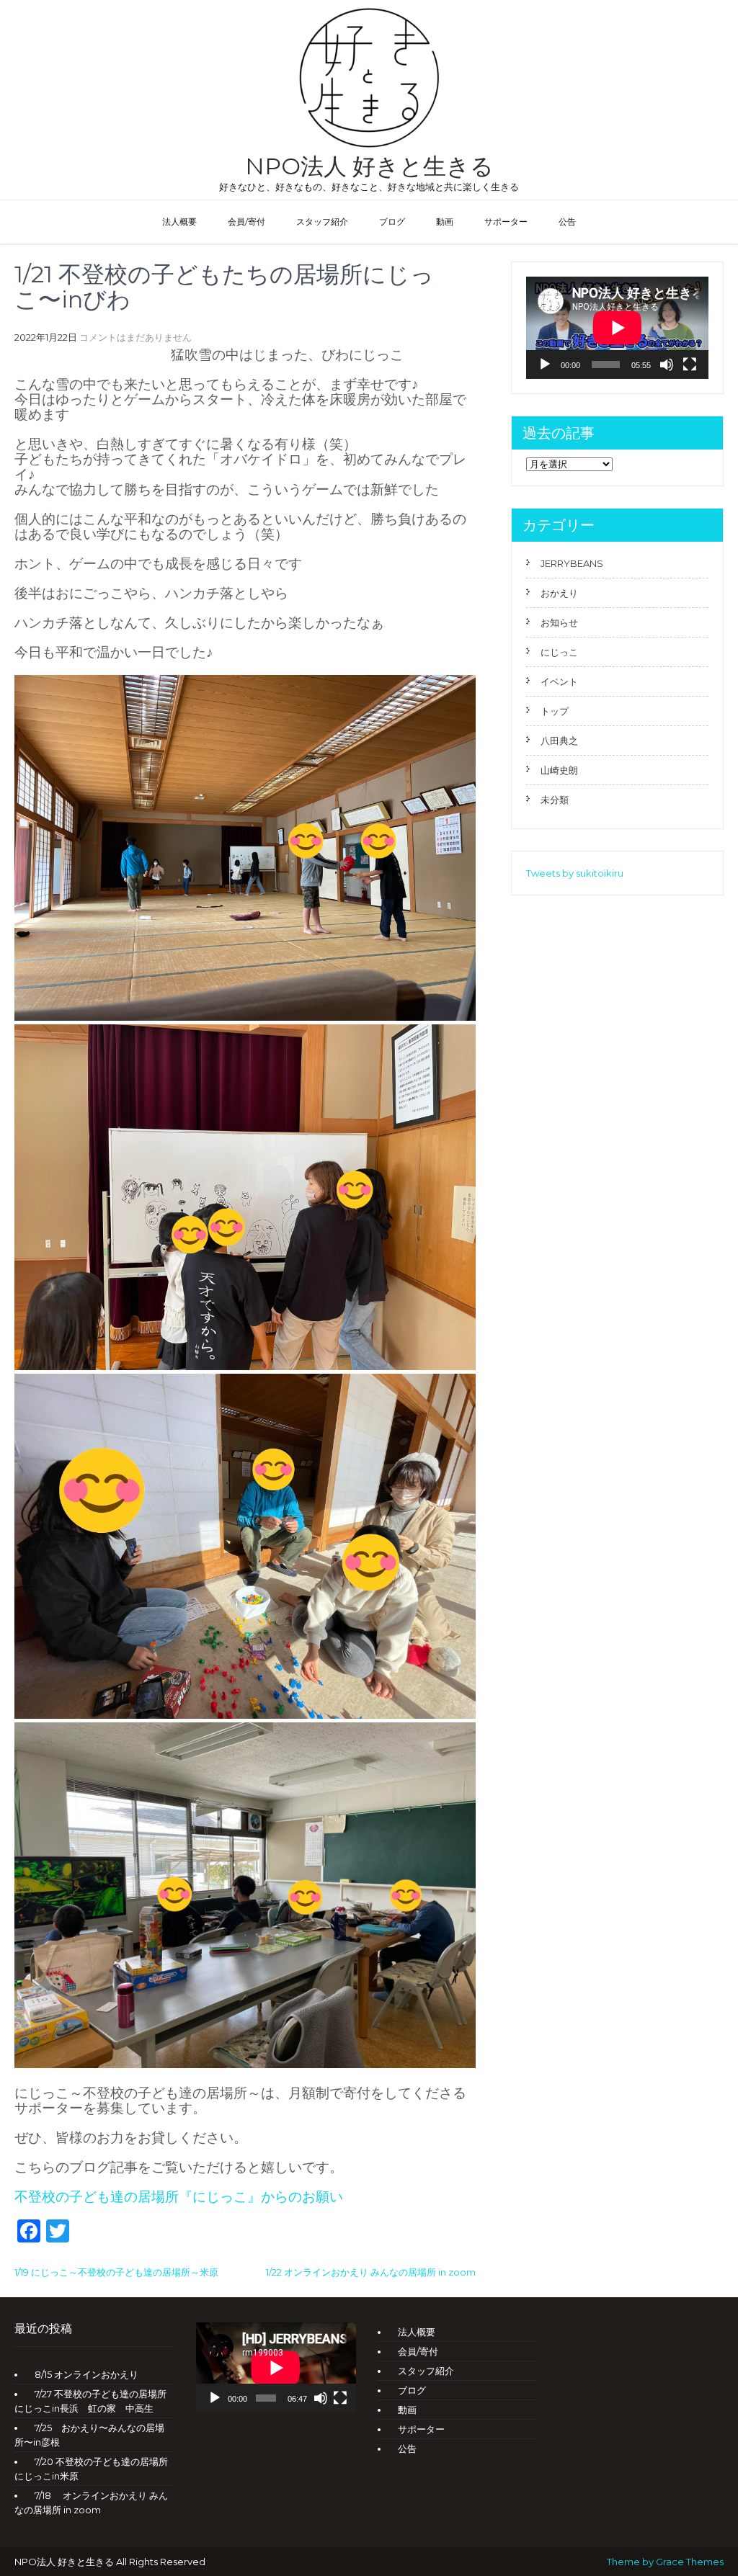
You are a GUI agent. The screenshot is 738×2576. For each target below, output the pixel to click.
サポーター (506, 222)
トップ (555, 711)
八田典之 (559, 741)
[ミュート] (667, 365)
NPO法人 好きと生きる (369, 166)
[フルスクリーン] (690, 365)
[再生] (545, 365)
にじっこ (559, 652)
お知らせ (559, 622)
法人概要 (179, 222)
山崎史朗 (559, 770)
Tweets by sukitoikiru (575, 873)
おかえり (559, 593)
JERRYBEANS (572, 563)
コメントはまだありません (135, 337)
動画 (445, 222)
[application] (617, 328)
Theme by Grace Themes (665, 2562)
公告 (567, 222)
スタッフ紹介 (322, 222)
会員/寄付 (246, 222)
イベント (559, 681)
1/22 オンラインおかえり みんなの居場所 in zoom (371, 2272)
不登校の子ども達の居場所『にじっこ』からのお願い (179, 2197)
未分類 (555, 800)
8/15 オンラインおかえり (86, 2374)
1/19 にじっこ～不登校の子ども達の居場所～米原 (116, 2272)
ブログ (392, 222)
